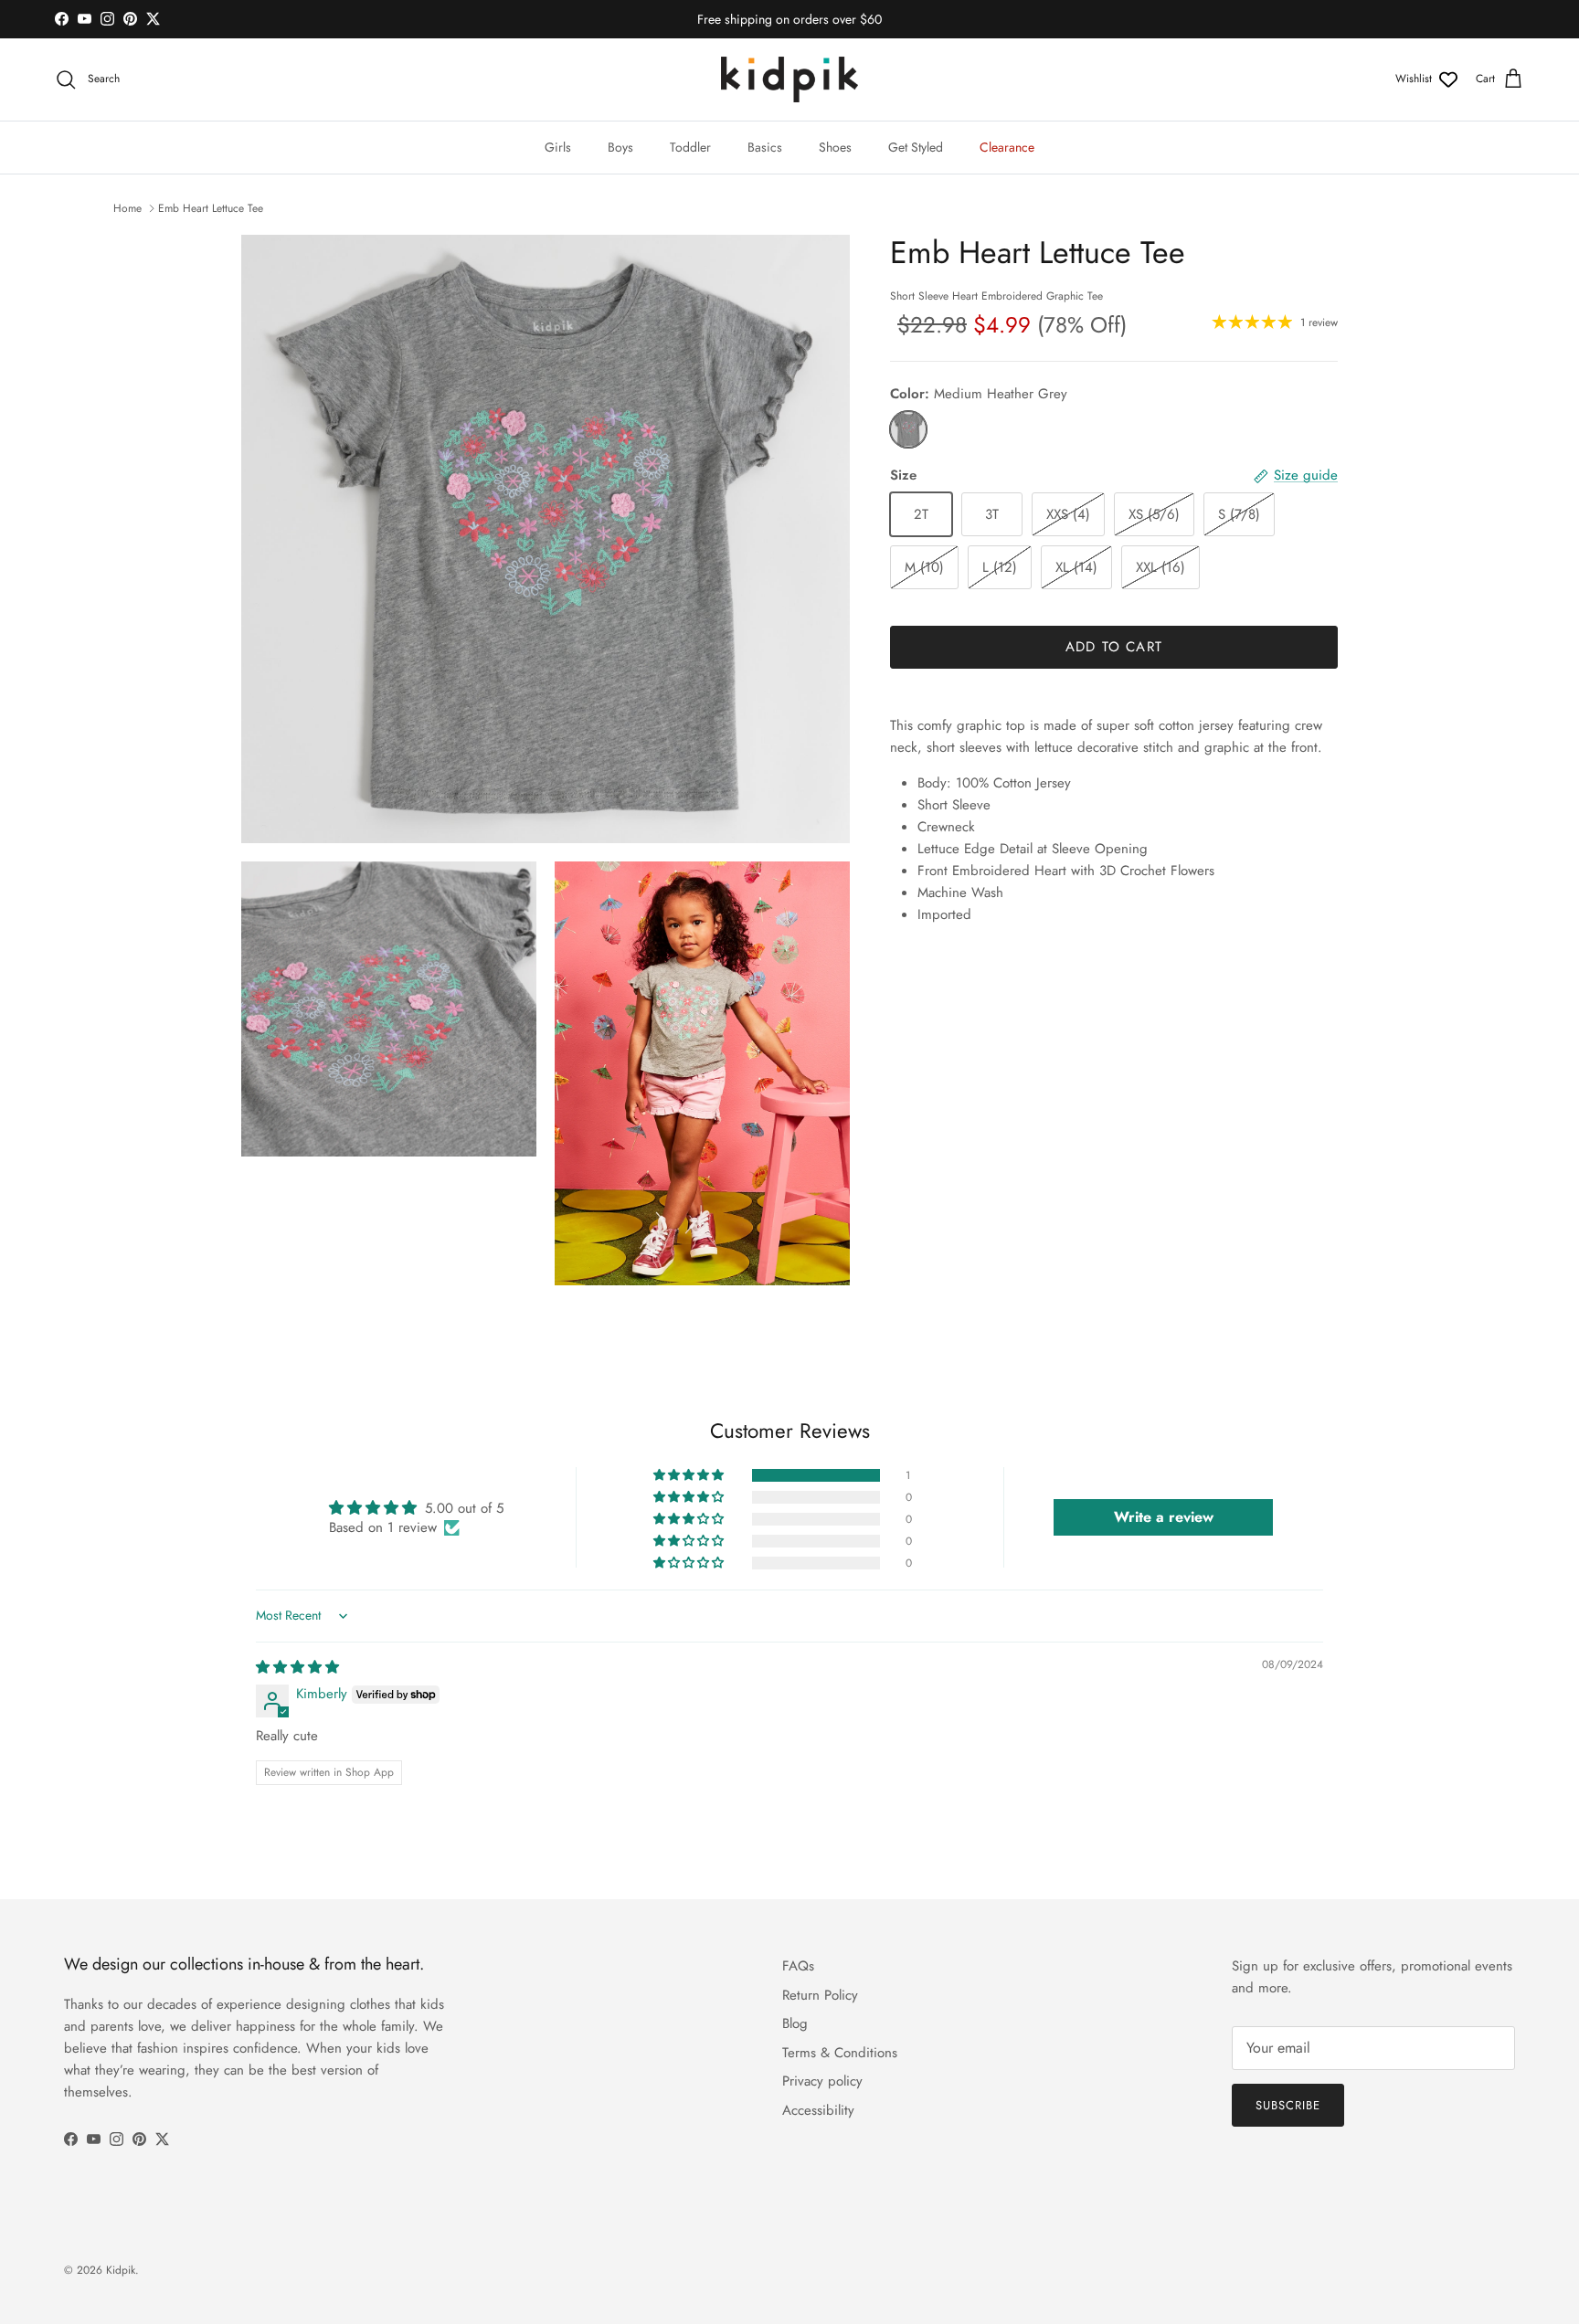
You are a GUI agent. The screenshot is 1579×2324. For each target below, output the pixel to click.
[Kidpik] (789, 79)
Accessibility (818, 2110)
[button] (690, 1475)
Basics (765, 147)
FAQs (798, 1966)
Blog (795, 2023)
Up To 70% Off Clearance (789, 21)
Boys (620, 147)
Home (127, 208)
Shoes (835, 147)
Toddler (690, 147)
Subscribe (1288, 2105)
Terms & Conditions (840, 2053)
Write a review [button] (1164, 1517)
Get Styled (916, 147)
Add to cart (1114, 647)
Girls (558, 147)
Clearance (1007, 147)
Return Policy (820, 1995)
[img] (297, 1667)
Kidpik (121, 2270)
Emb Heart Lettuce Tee (211, 208)
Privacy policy (822, 2081)
